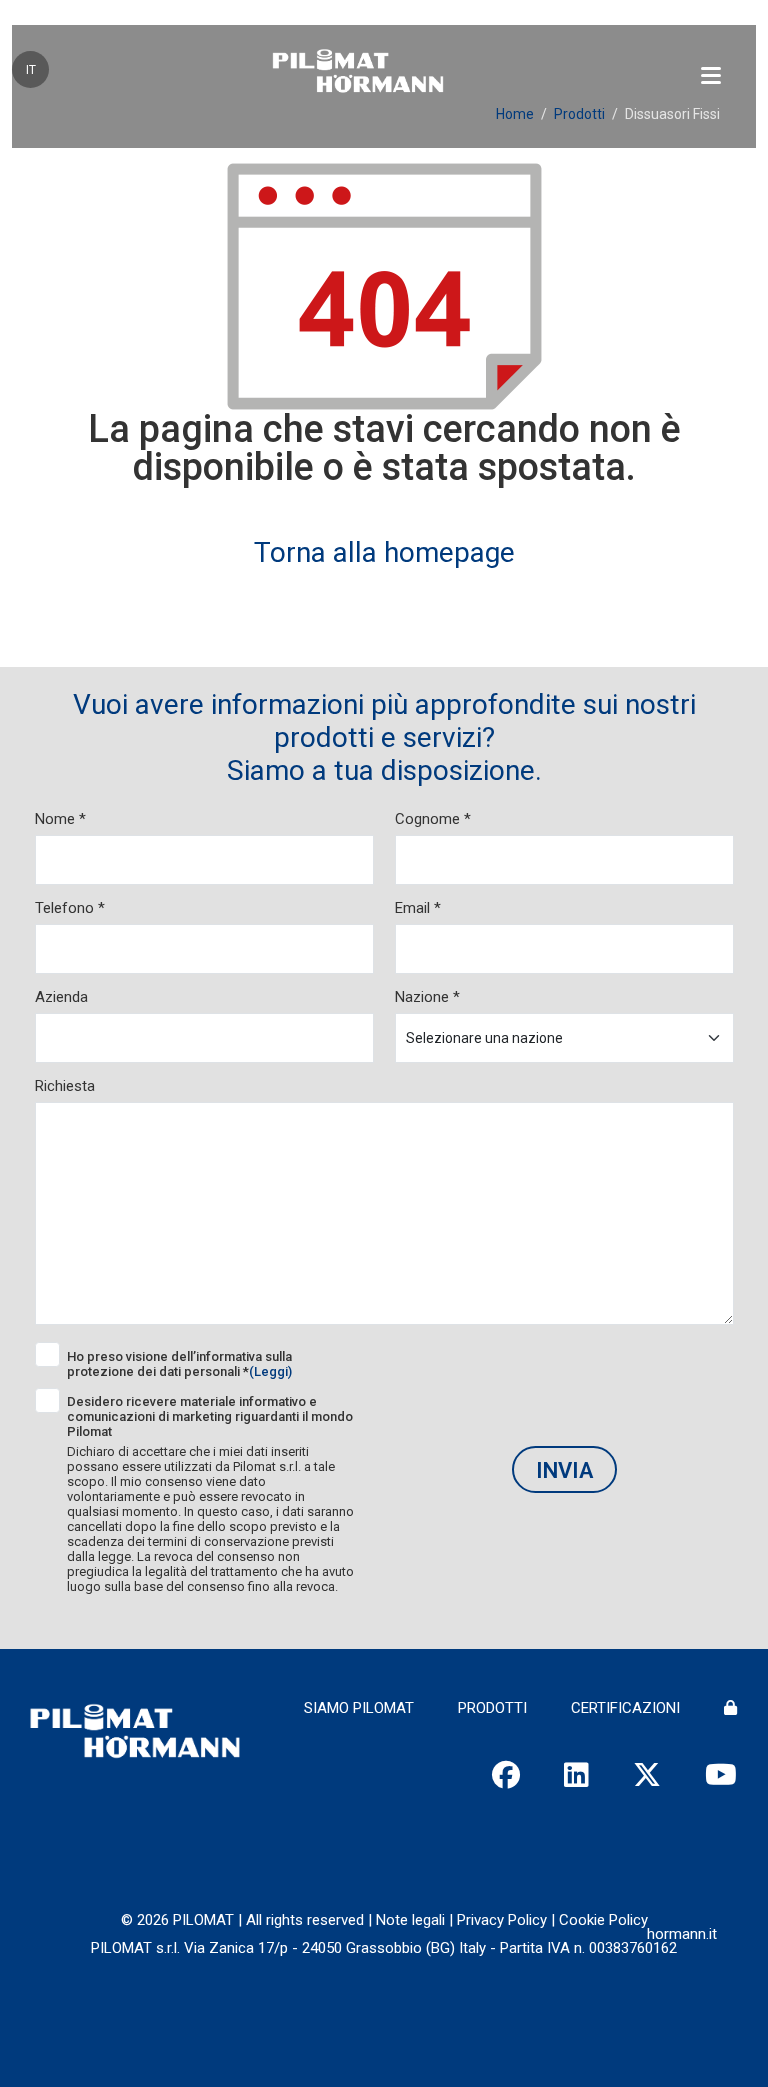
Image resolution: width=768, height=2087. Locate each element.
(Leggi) (270, 1371)
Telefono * (70, 908)
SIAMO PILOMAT (359, 1708)
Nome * (60, 819)
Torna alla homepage (384, 552)
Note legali (410, 1920)
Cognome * (433, 819)
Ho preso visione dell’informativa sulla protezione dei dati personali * (179, 1364)
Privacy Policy (502, 1920)
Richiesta (65, 1086)
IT (31, 70)
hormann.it (682, 1934)
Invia (564, 1470)
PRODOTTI (492, 1708)
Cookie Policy (603, 1920)
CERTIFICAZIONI (625, 1708)
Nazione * (427, 997)
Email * (418, 908)
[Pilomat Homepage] (358, 72)
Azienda (61, 997)
